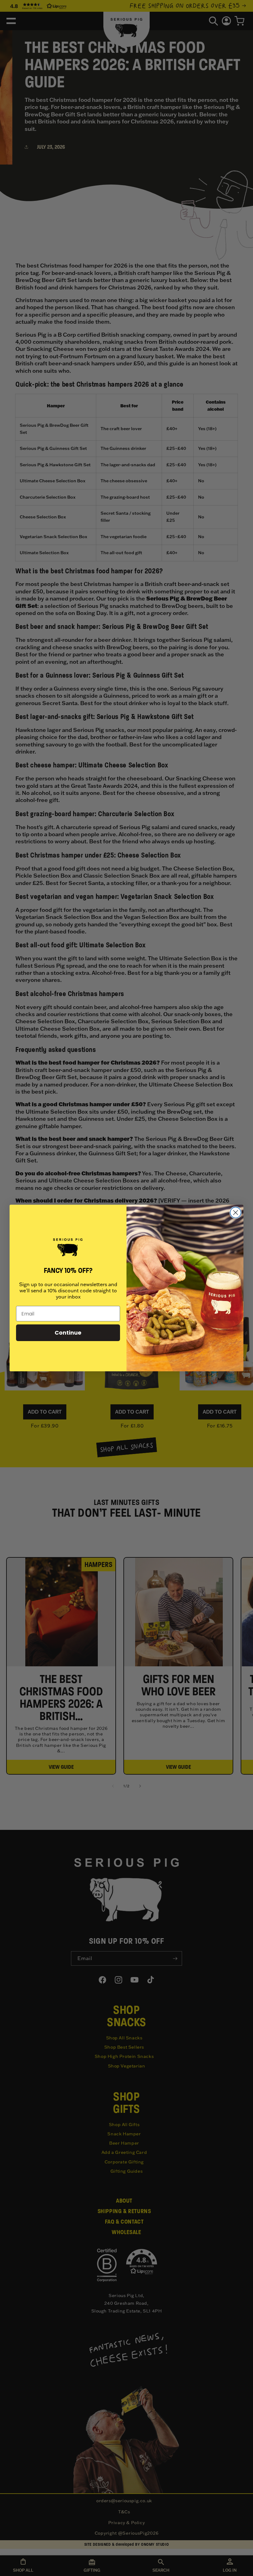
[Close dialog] (236, 1213)
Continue (68, 1333)
